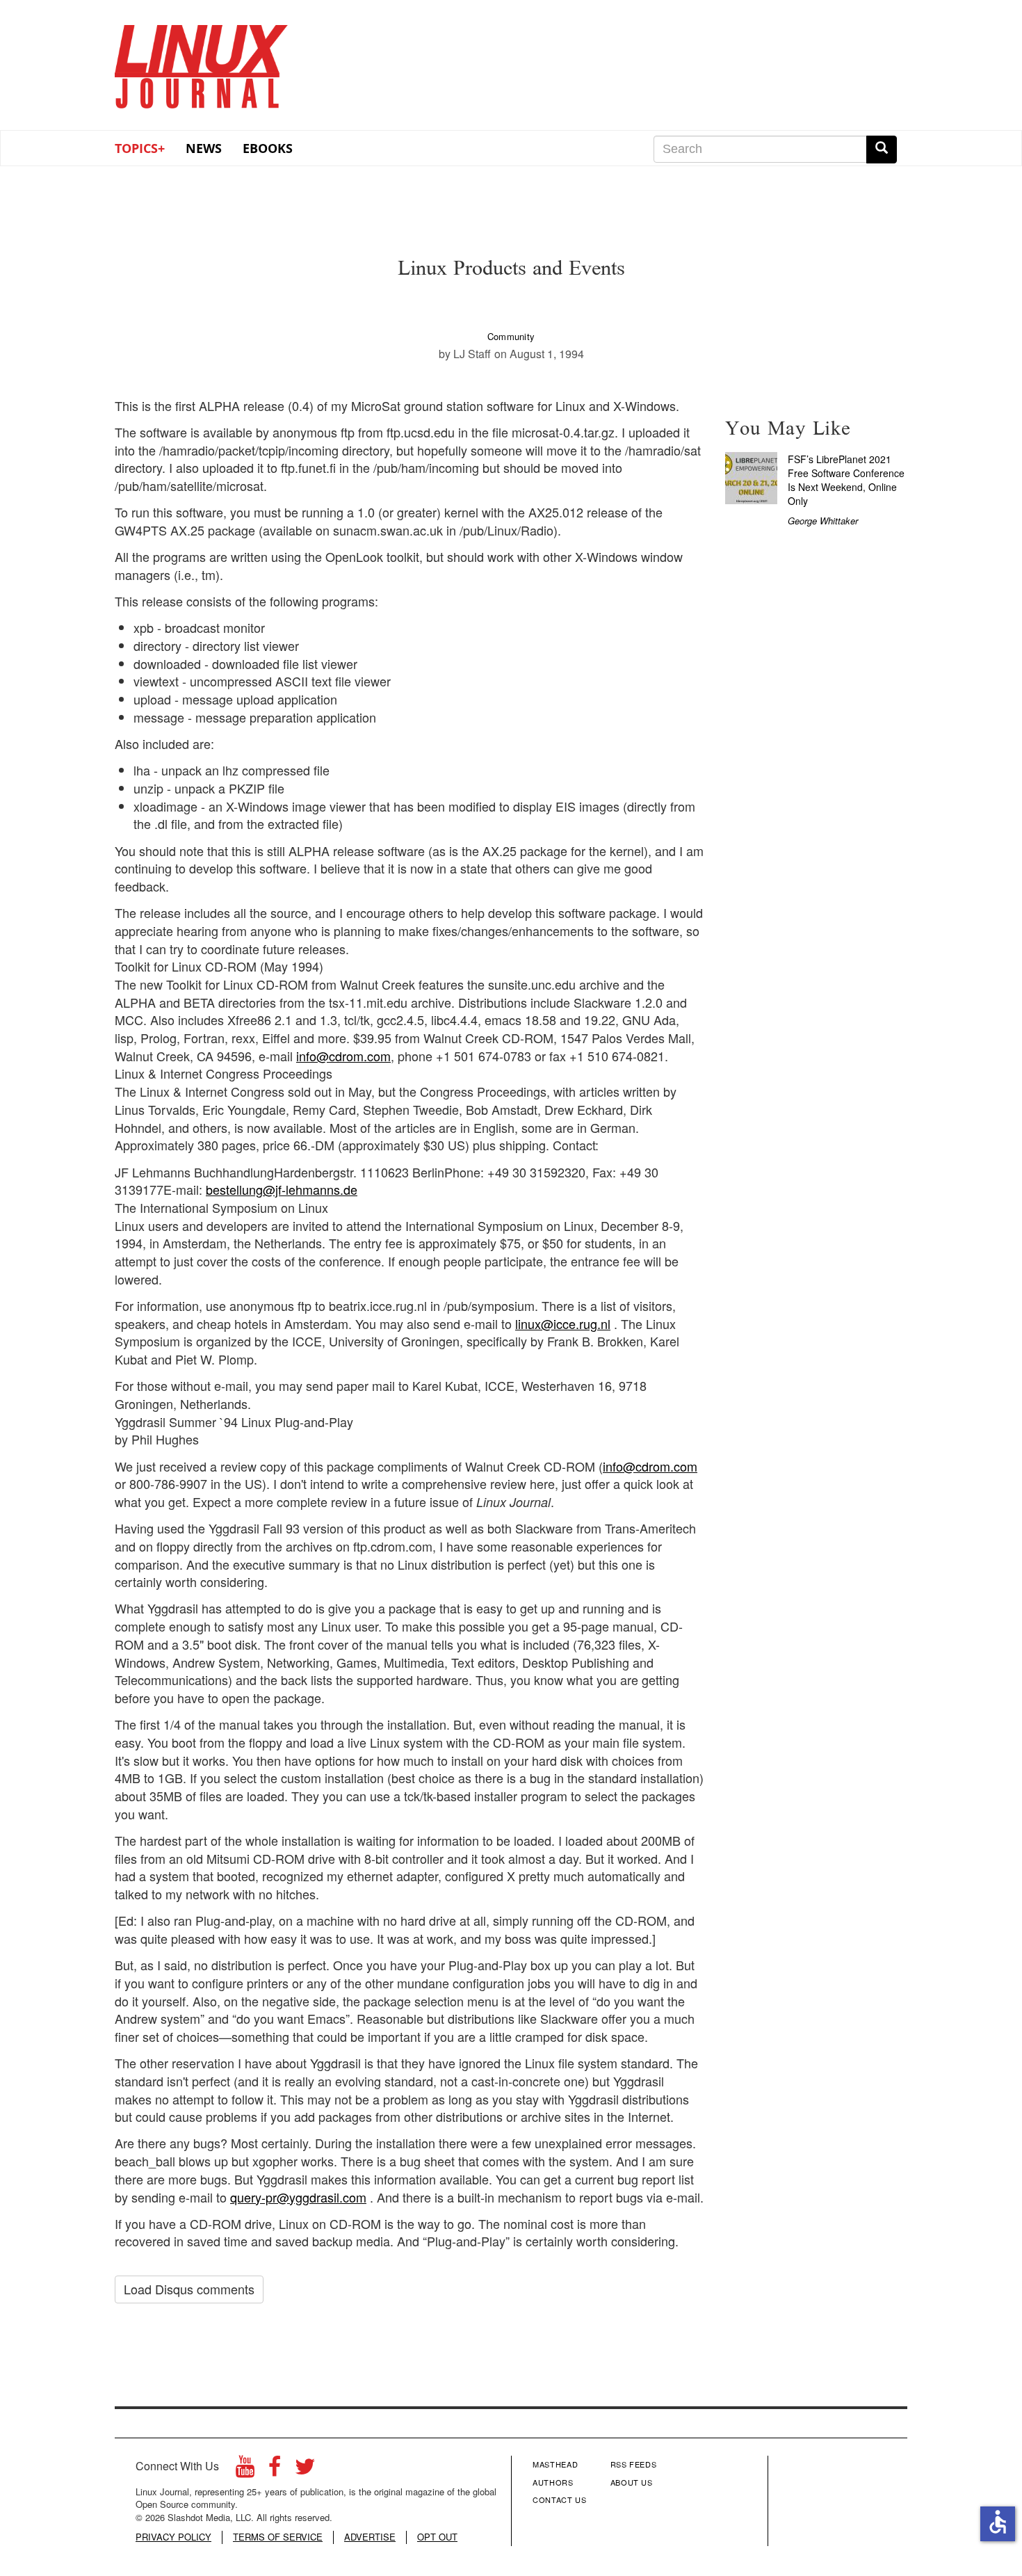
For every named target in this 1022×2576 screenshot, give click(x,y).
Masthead (555, 2464)
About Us (632, 2482)
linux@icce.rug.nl (563, 1323)
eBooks (268, 148)
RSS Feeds (634, 2464)
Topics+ (140, 148)
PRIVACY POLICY (173, 2537)
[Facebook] (275, 2470)
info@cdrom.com (343, 1056)
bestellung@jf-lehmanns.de (282, 1189)
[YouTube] (245, 2470)
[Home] (202, 62)
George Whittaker (823, 521)
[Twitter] (305, 2470)
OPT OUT (437, 2537)
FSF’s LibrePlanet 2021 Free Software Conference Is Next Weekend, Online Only (846, 480)
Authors (553, 2482)
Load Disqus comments (189, 2289)
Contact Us (560, 2499)
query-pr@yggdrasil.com (298, 2197)
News (204, 148)
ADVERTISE (370, 2537)
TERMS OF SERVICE (278, 2537)
